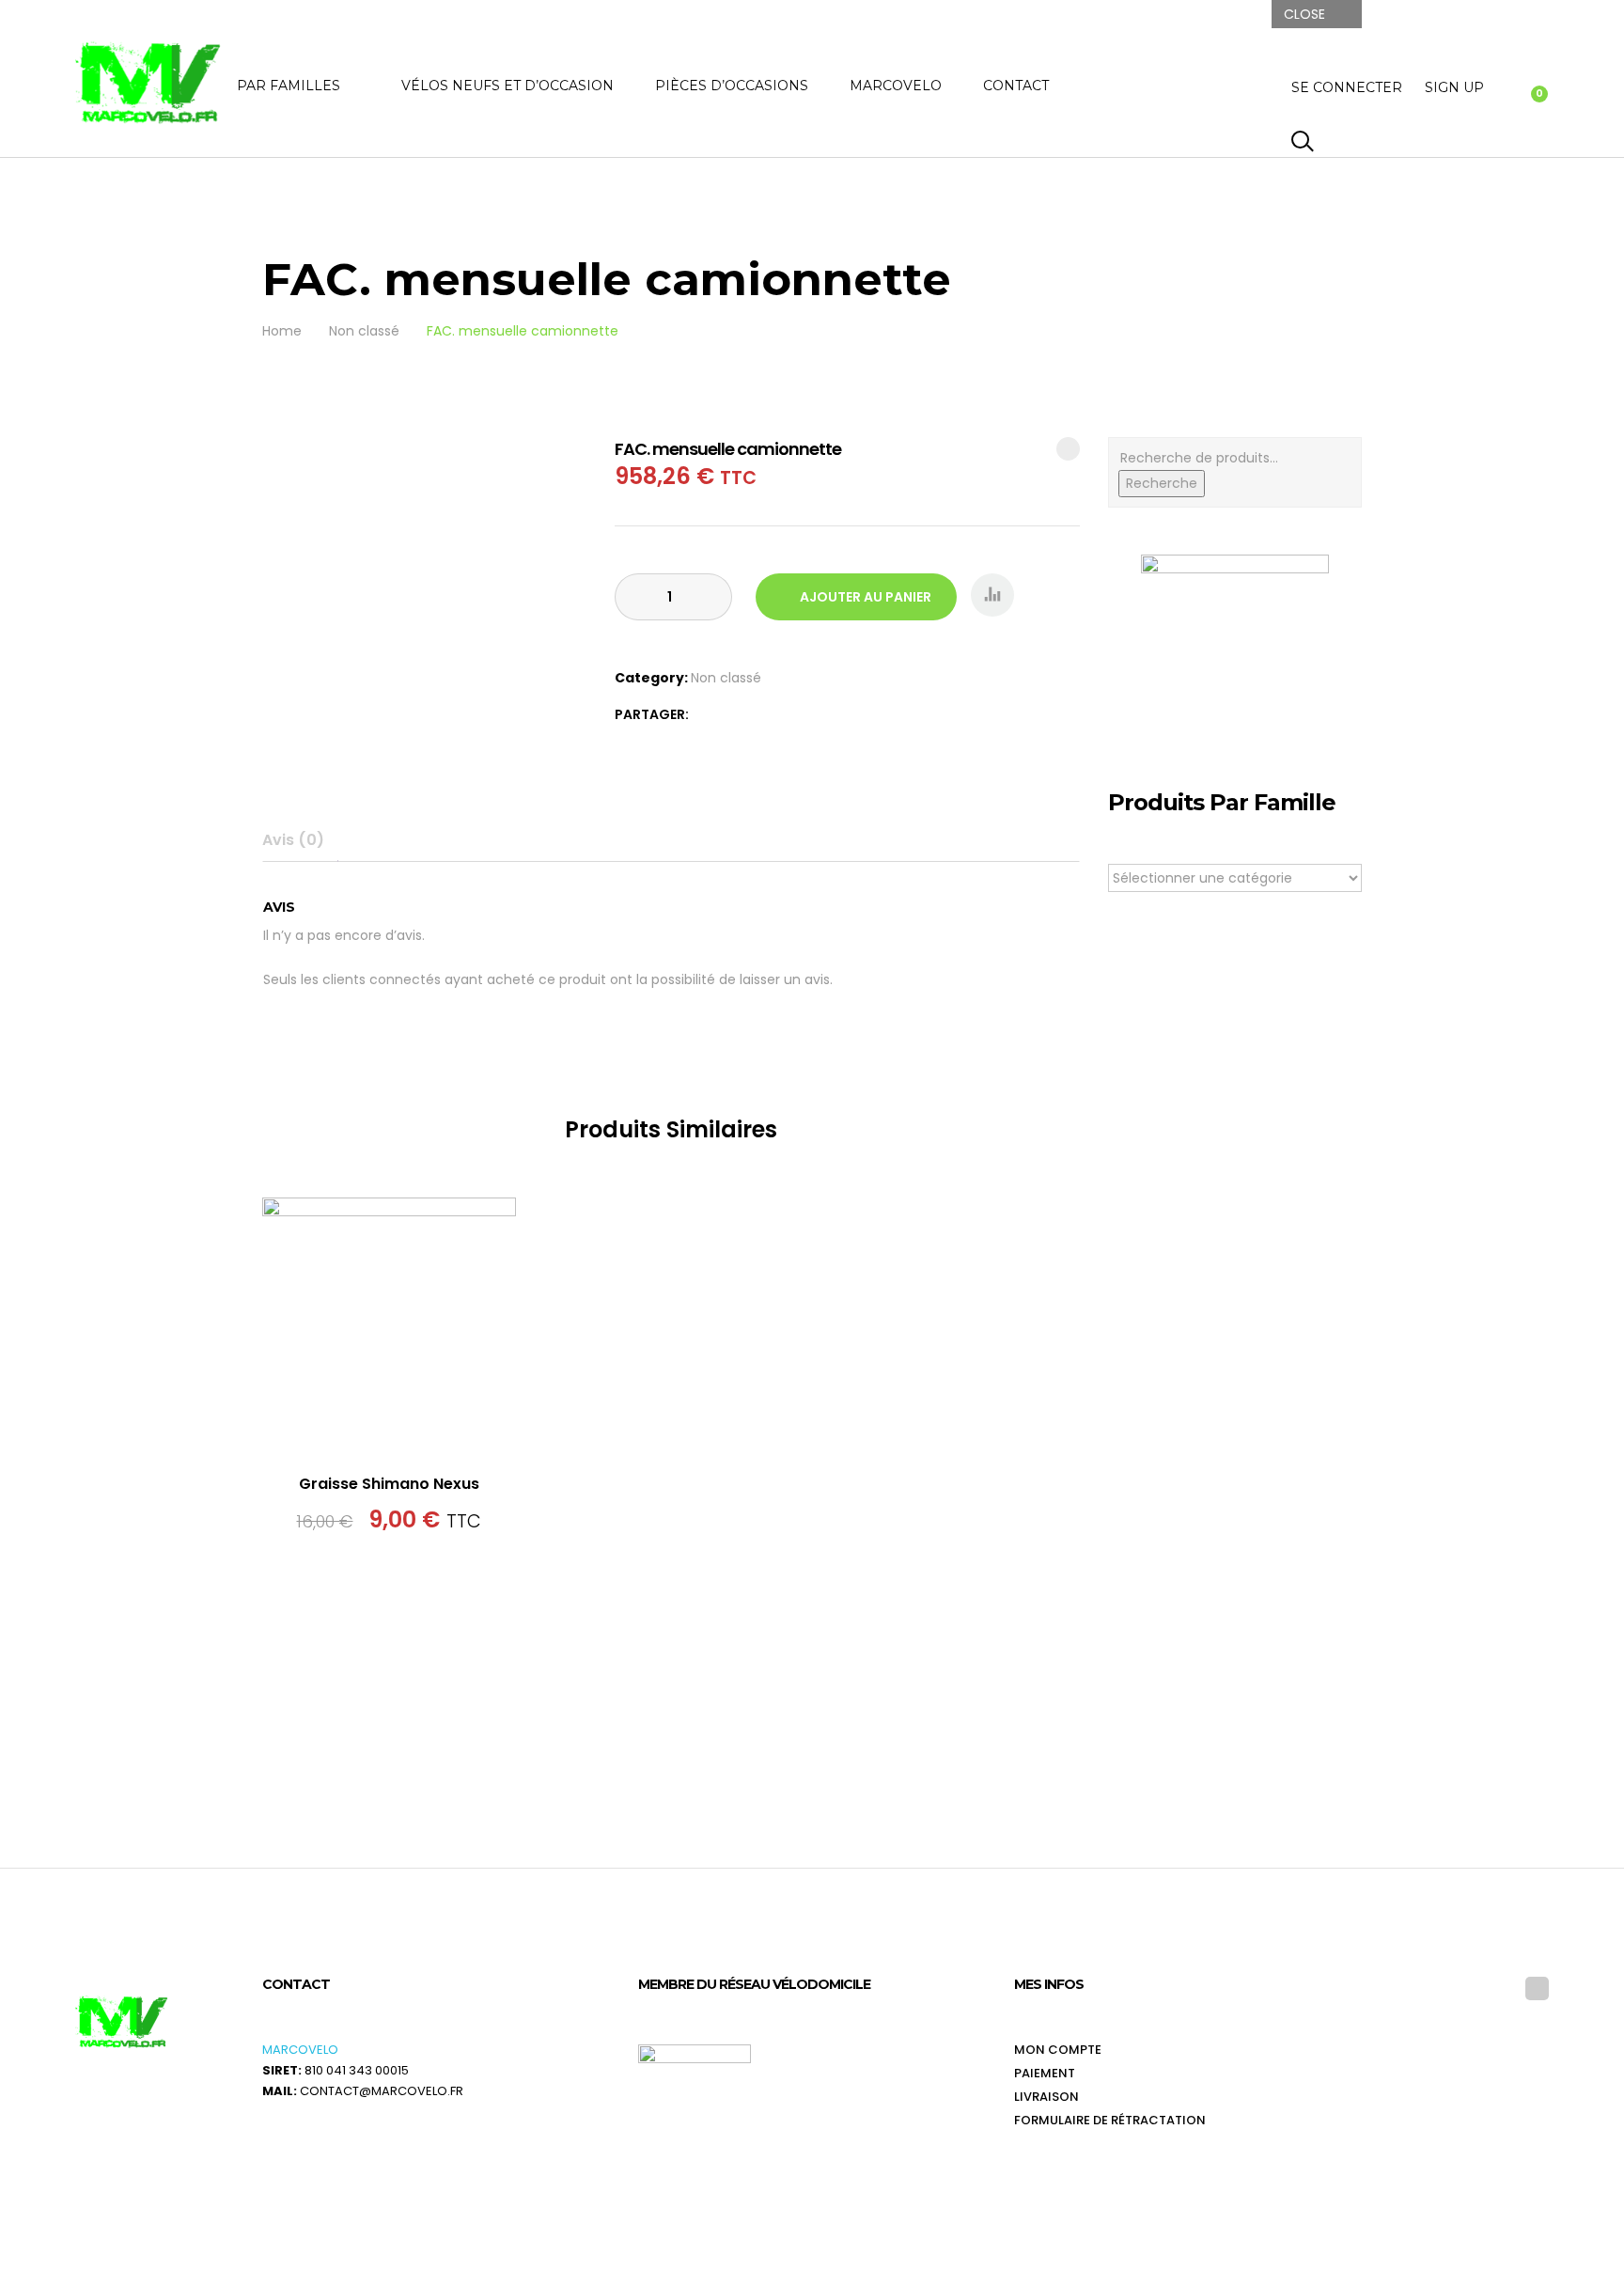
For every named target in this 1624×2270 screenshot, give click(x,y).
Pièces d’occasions (732, 86)
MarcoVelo (896, 86)
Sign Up (1454, 86)
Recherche (1162, 483)
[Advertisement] (1235, 1417)
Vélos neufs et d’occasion (507, 86)
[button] (992, 595)
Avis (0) (293, 840)
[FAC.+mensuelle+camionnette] (705, 714)
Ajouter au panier (866, 597)
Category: (651, 678)
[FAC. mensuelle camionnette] (727, 714)
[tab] (300, 840)
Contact (1016, 86)
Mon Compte (1058, 2050)
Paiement (1045, 2073)
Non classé (726, 678)
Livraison (1046, 2097)
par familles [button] (289, 86)
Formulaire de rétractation (1110, 2120)
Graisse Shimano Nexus (389, 1484)
